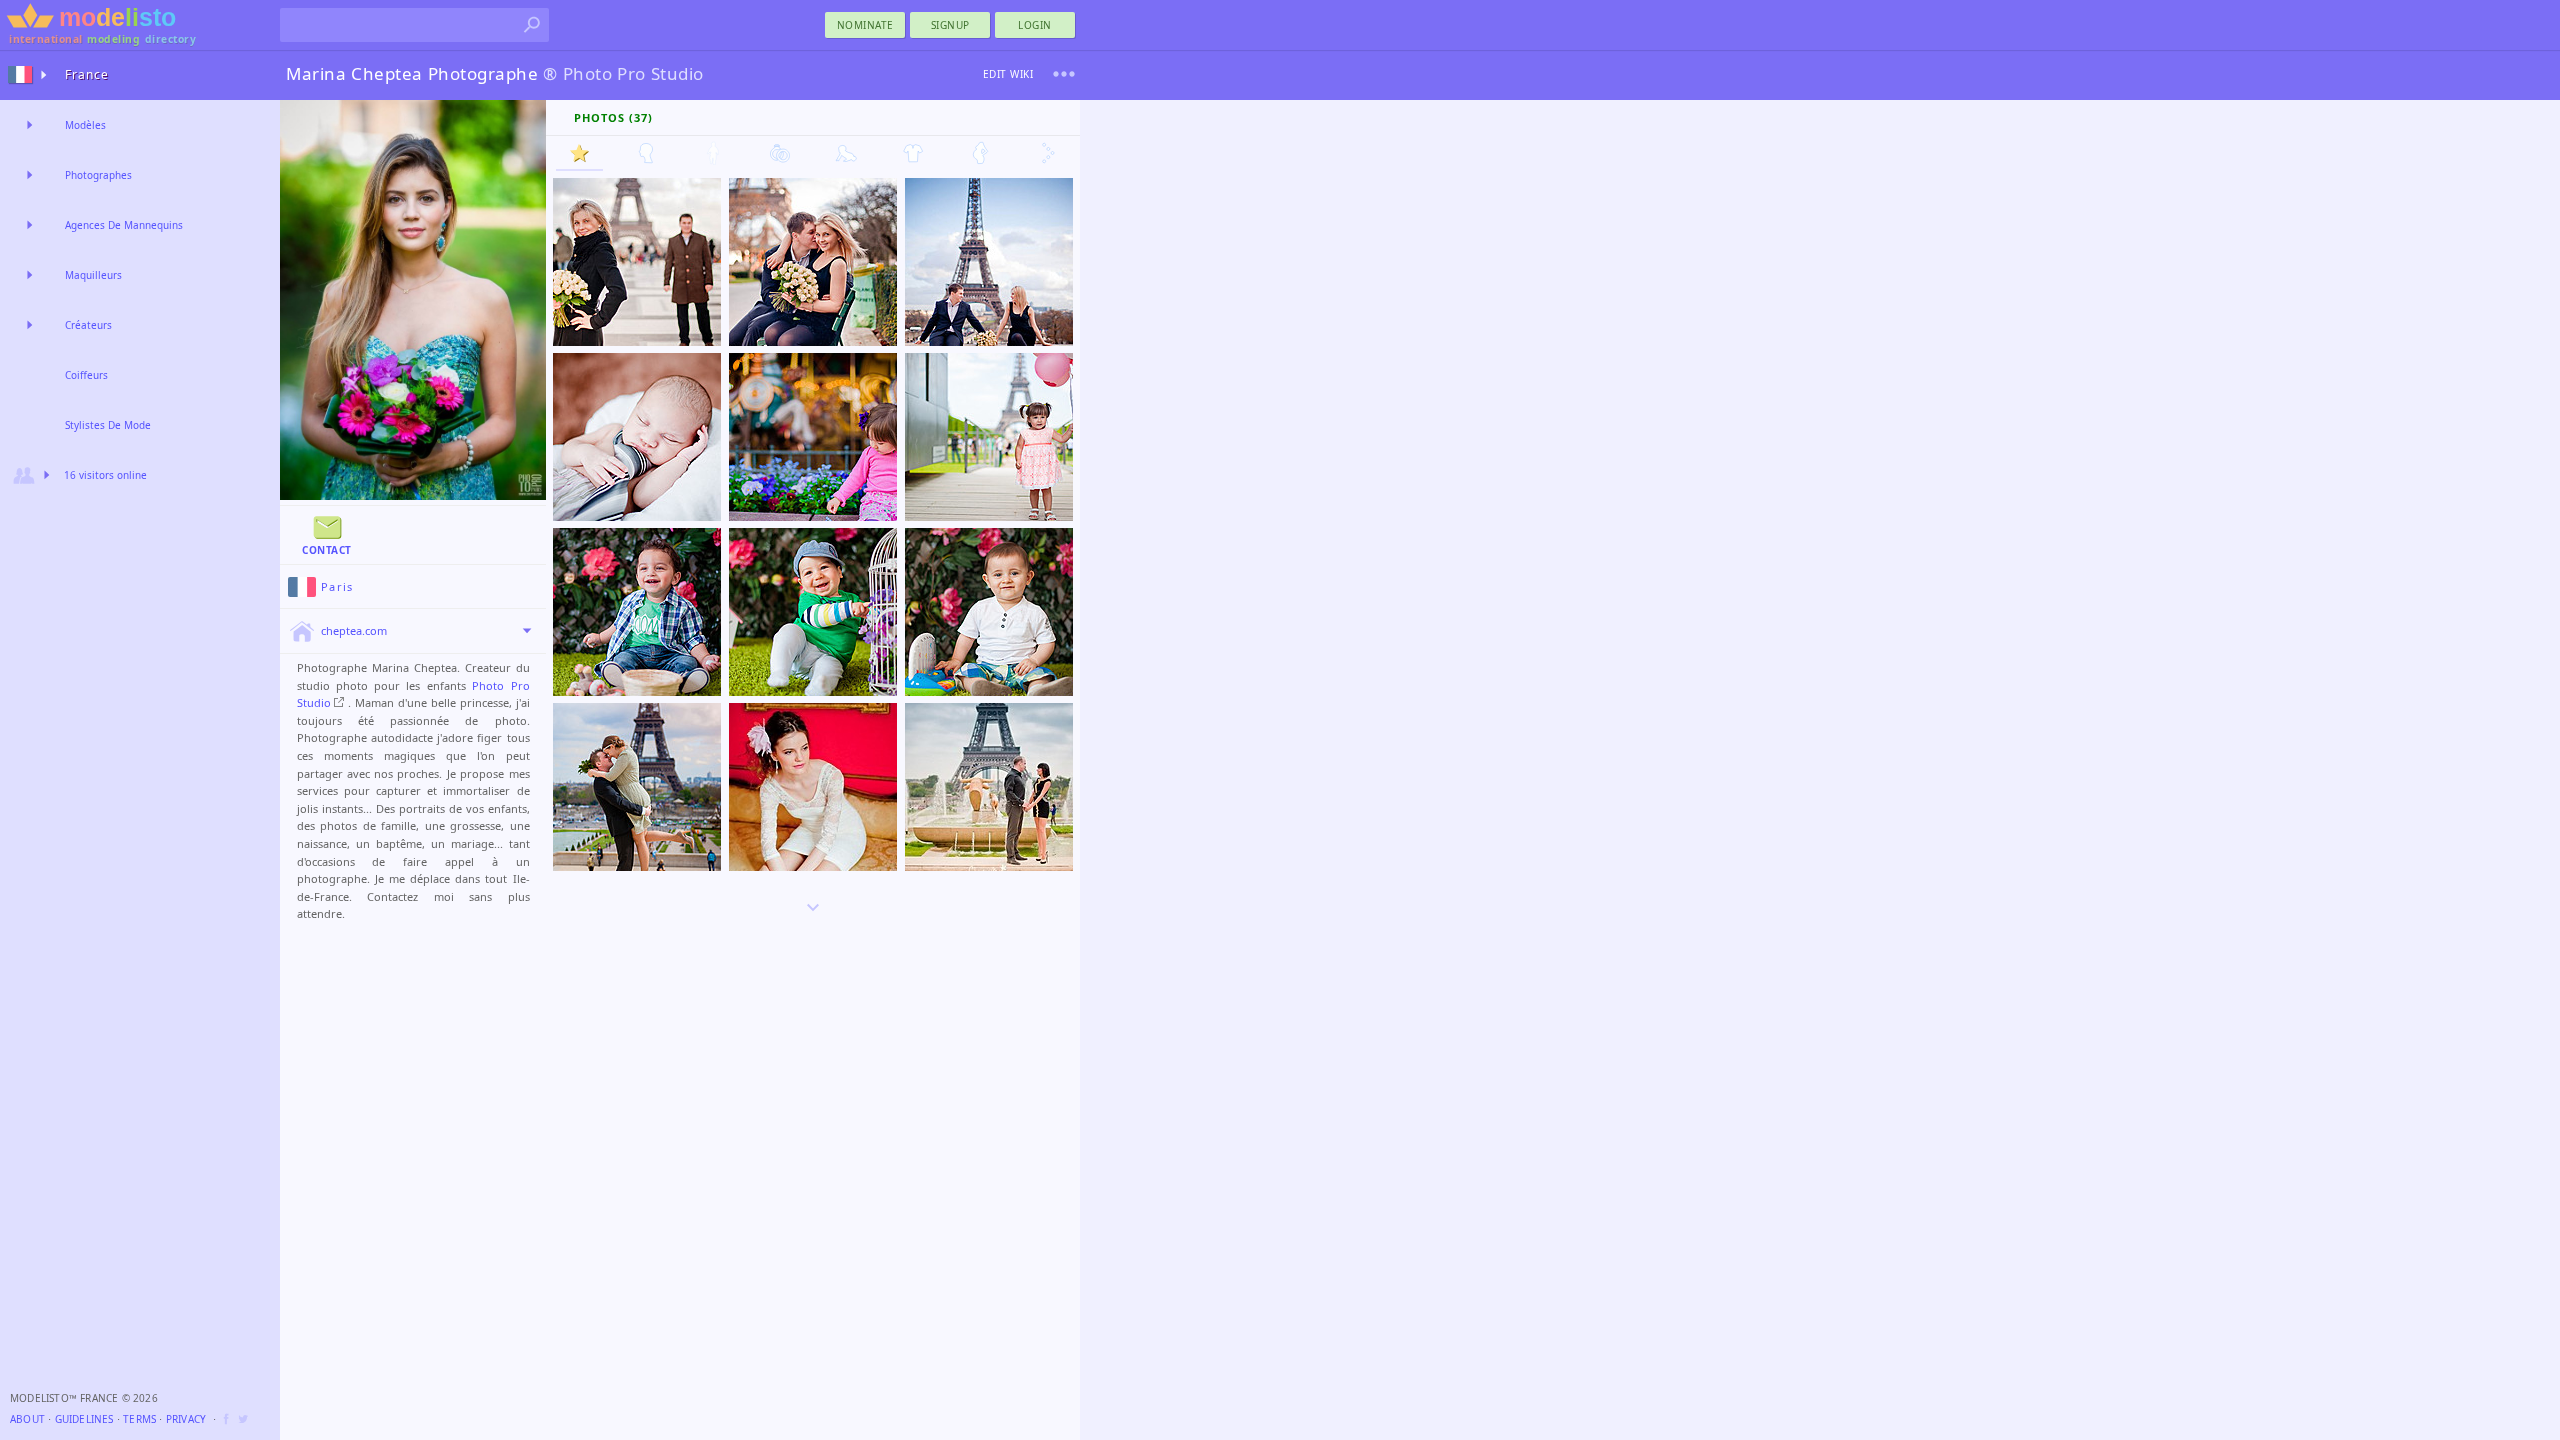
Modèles (85, 125)
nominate (865, 25)
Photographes (98, 175)
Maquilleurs (93, 275)
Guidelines (84, 1419)
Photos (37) (613, 117)
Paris (337, 586)
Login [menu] (1035, 25)
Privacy (186, 1419)
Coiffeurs (86, 375)
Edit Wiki (1008, 74)
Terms (139, 1419)
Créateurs (88, 325)
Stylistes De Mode (108, 425)
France (87, 74)
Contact (327, 550)
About (27, 1419)
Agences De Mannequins (124, 225)
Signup (950, 25)
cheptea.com (354, 630)
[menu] (1064, 74)
